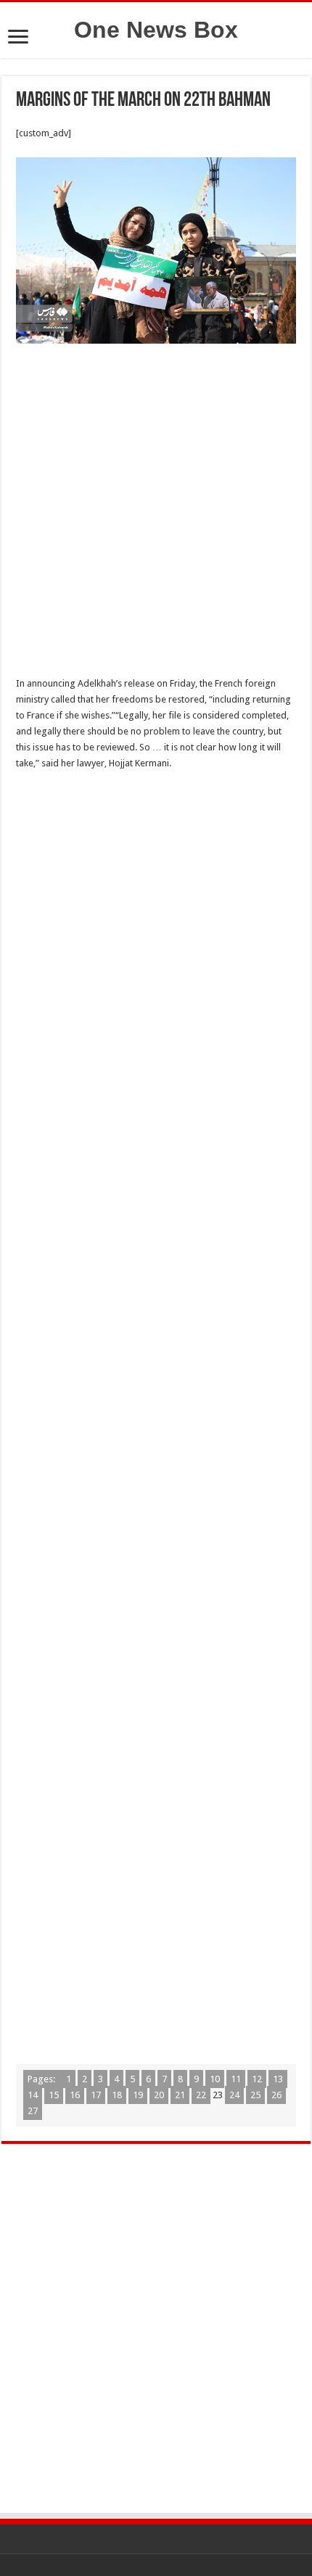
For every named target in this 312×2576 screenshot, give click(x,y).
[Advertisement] (156, 514)
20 (159, 2095)
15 (54, 2095)
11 (236, 2079)
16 (75, 2095)
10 (215, 2079)
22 (201, 2095)
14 (33, 2095)
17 (96, 2095)
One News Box (156, 30)
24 (234, 2095)
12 (257, 2079)
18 (117, 2095)
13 (278, 2079)
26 (276, 2095)
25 (255, 2095)
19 (138, 2095)
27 (33, 2111)
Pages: (42, 2079)
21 (180, 2095)
